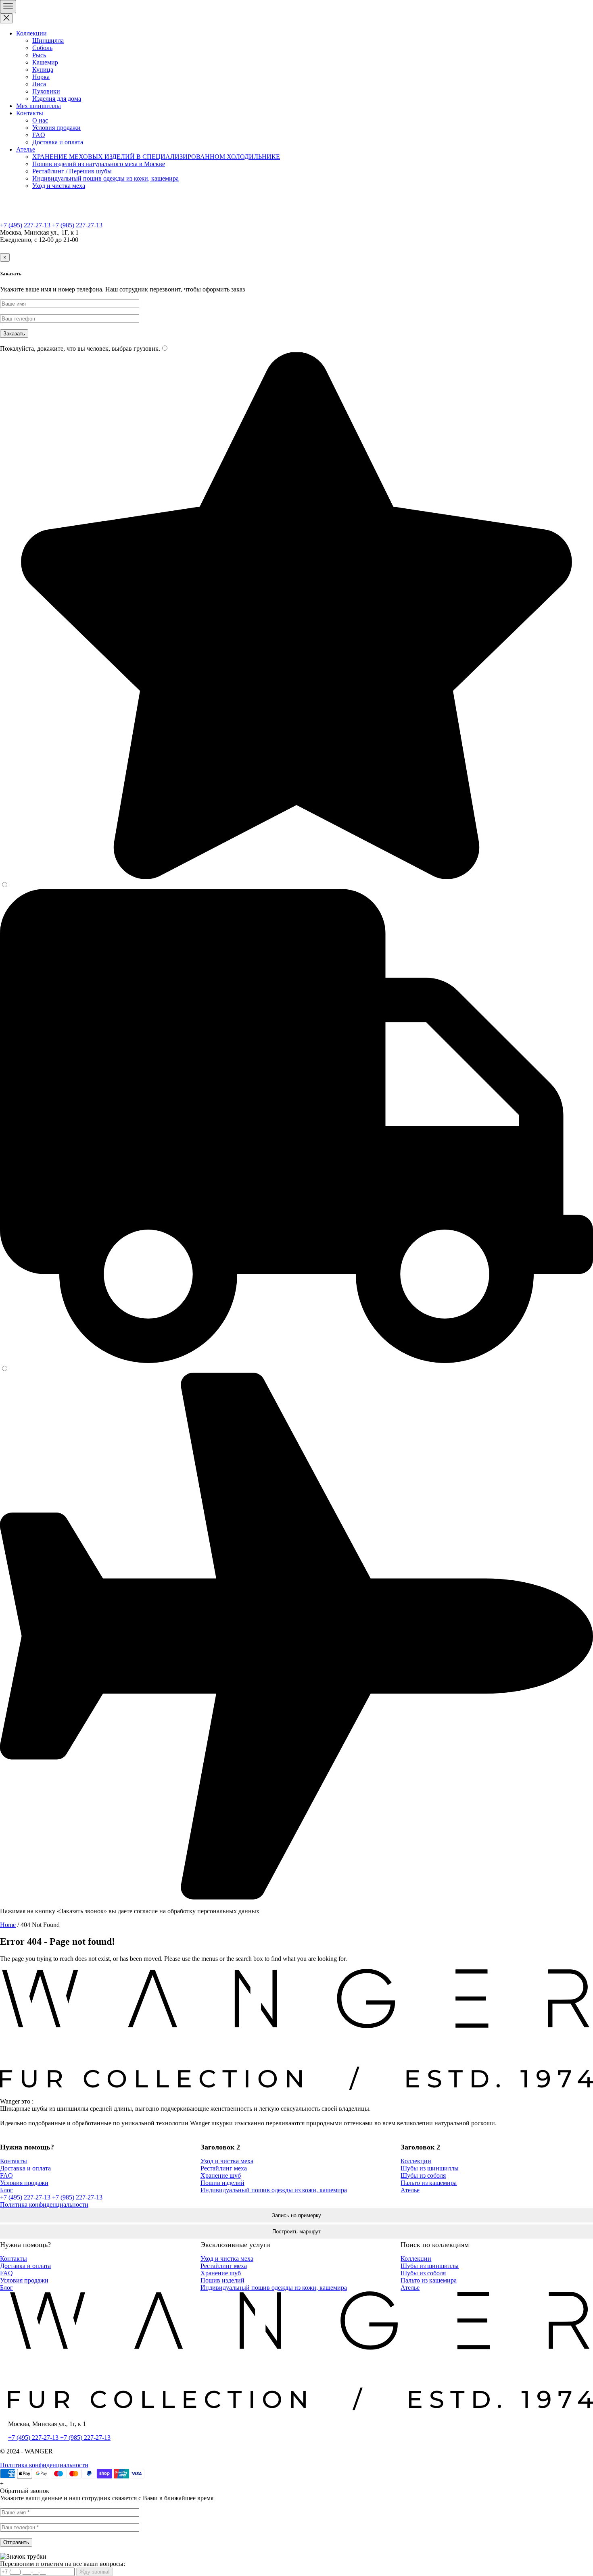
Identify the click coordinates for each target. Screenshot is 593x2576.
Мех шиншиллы (39, 106)
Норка (41, 77)
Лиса (39, 84)
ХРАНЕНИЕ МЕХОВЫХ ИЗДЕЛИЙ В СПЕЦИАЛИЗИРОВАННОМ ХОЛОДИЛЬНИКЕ (156, 157)
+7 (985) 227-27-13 (77, 225)
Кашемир (45, 62)
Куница (43, 70)
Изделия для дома (57, 99)
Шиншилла (48, 41)
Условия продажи (56, 128)
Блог (6, 2190)
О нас (40, 120)
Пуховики (46, 91)
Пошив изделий (222, 2183)
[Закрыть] (6, 18)
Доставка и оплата (58, 142)
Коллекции (31, 33)
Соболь (42, 48)
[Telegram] (296, 248)
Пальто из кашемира (429, 2183)
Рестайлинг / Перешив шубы (72, 171)
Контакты (30, 113)
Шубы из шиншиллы (430, 2168)
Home (8, 1925)
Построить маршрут (296, 2232)
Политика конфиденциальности (44, 2205)
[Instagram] (314, 248)
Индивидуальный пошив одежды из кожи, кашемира (105, 178)
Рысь (39, 55)
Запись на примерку (296, 2215)
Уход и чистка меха (59, 186)
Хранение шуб (221, 2175)
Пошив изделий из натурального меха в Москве (99, 164)
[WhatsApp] (279, 248)
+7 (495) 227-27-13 (26, 225)
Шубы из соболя (423, 2175)
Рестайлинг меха (224, 2168)
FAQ (39, 135)
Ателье (26, 149)
